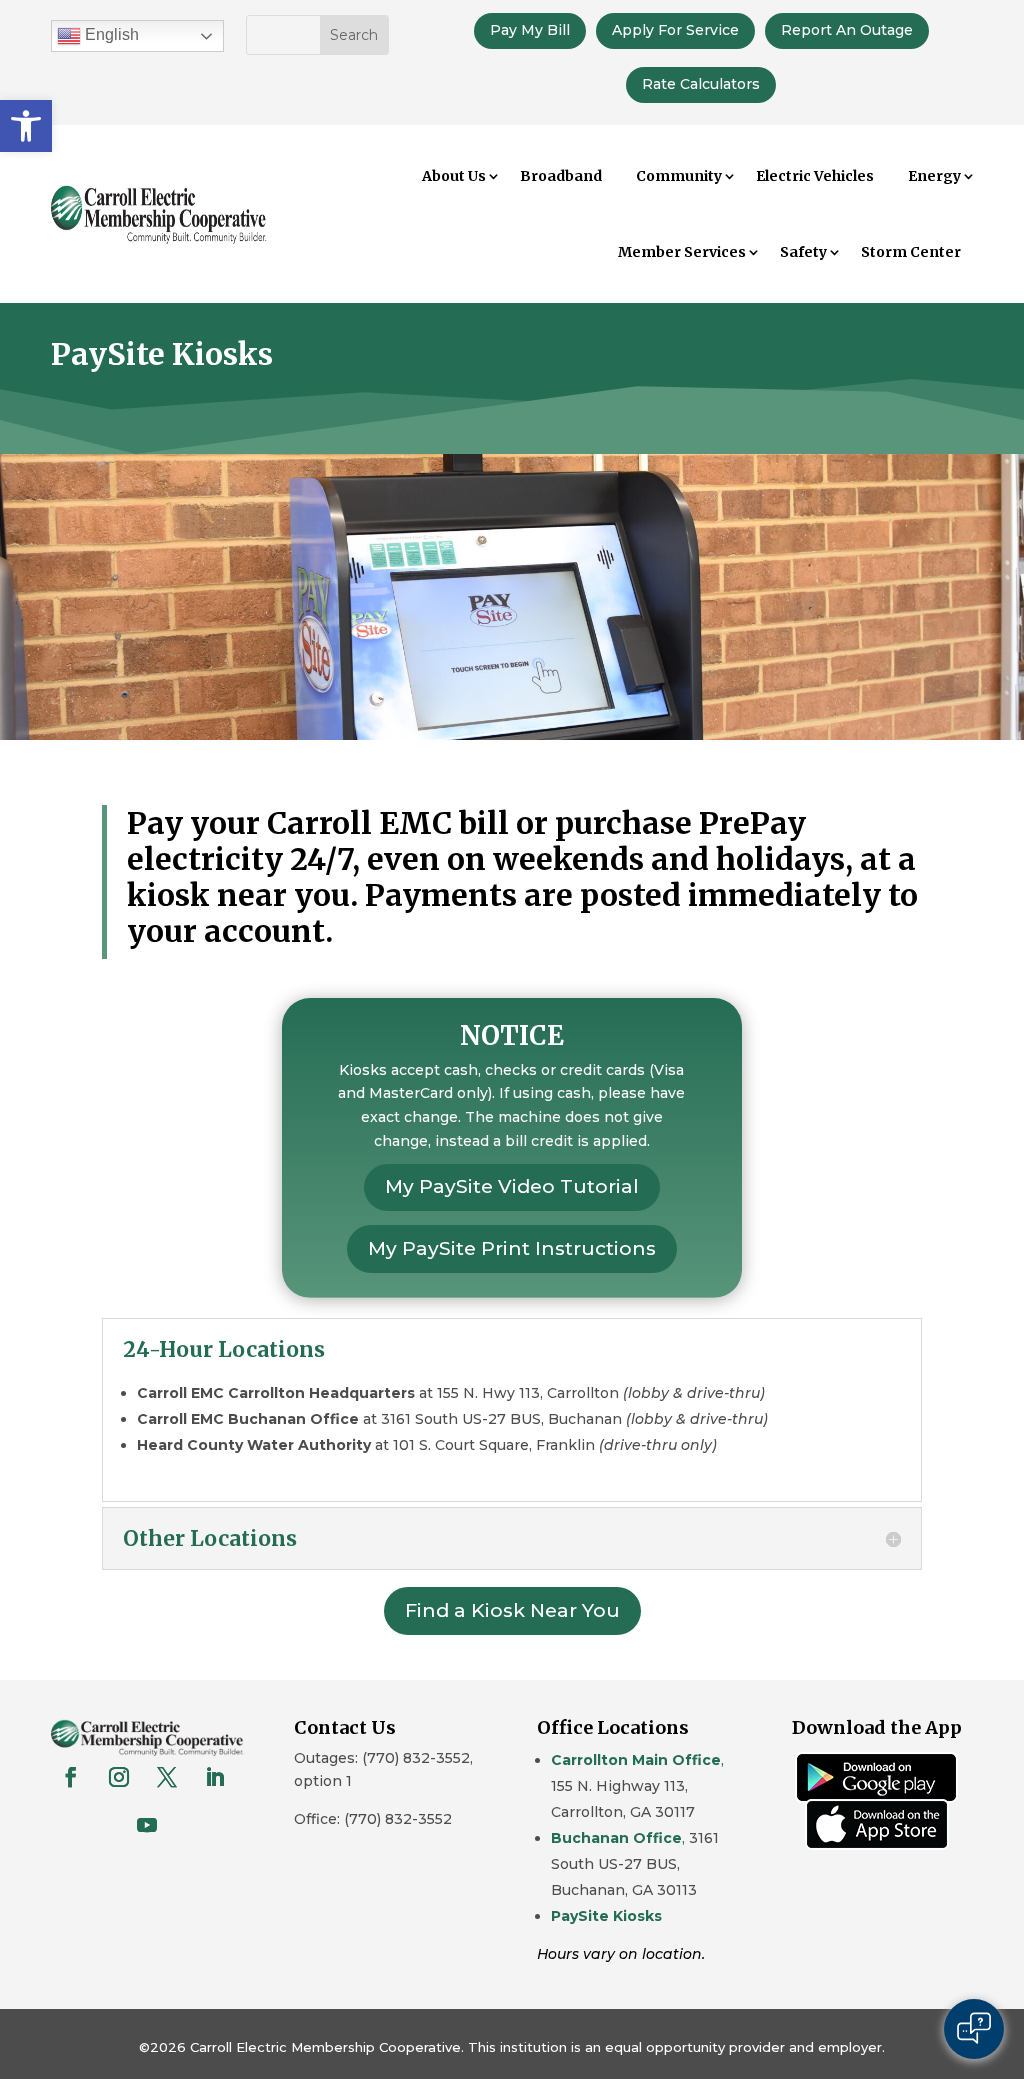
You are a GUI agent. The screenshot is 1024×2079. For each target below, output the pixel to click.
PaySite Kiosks (606, 1916)
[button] (26, 126)
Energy (934, 176)
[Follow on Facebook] (71, 1777)
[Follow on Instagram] (119, 1777)
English (110, 34)
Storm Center (911, 252)
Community (679, 176)
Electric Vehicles (815, 176)
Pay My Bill (530, 30)
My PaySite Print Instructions (512, 1248)
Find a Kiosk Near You (512, 1610)
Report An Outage (847, 30)
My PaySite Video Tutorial (512, 1186)
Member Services (682, 252)
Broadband (561, 176)
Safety (803, 252)
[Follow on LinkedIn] (215, 1777)
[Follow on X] (167, 1777)
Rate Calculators (701, 84)
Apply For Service (675, 30)
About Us (454, 176)
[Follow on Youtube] (147, 1825)
